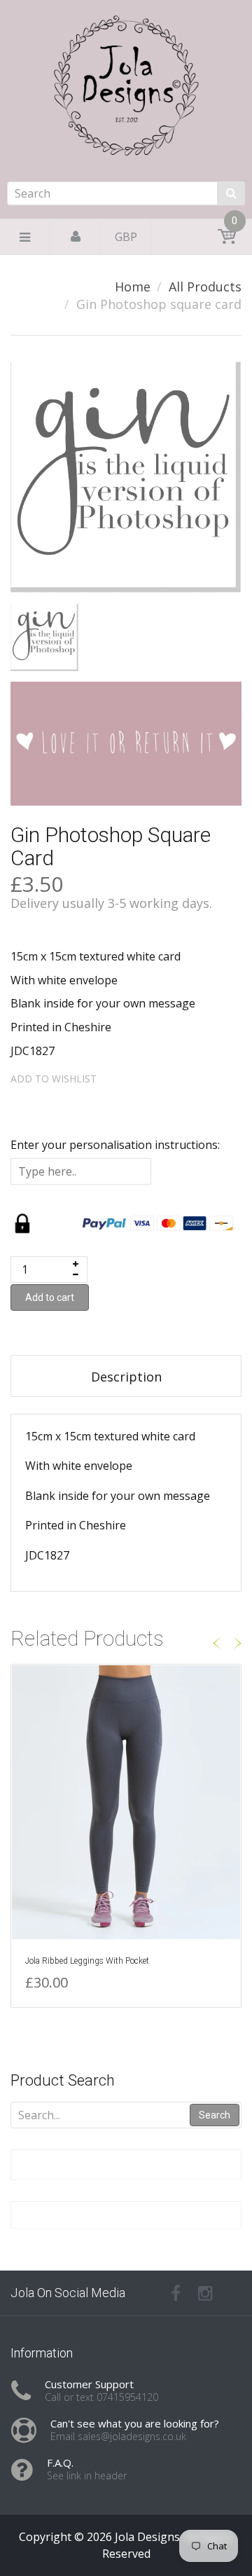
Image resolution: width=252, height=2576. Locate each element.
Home (133, 287)
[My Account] (76, 237)
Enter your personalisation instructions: (115, 1145)
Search (215, 2115)
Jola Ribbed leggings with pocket (87, 1961)
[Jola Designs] (126, 128)
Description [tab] (126, 1377)
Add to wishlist (54, 1079)
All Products (205, 287)
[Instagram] (205, 2293)
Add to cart (50, 1297)
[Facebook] (176, 2293)
